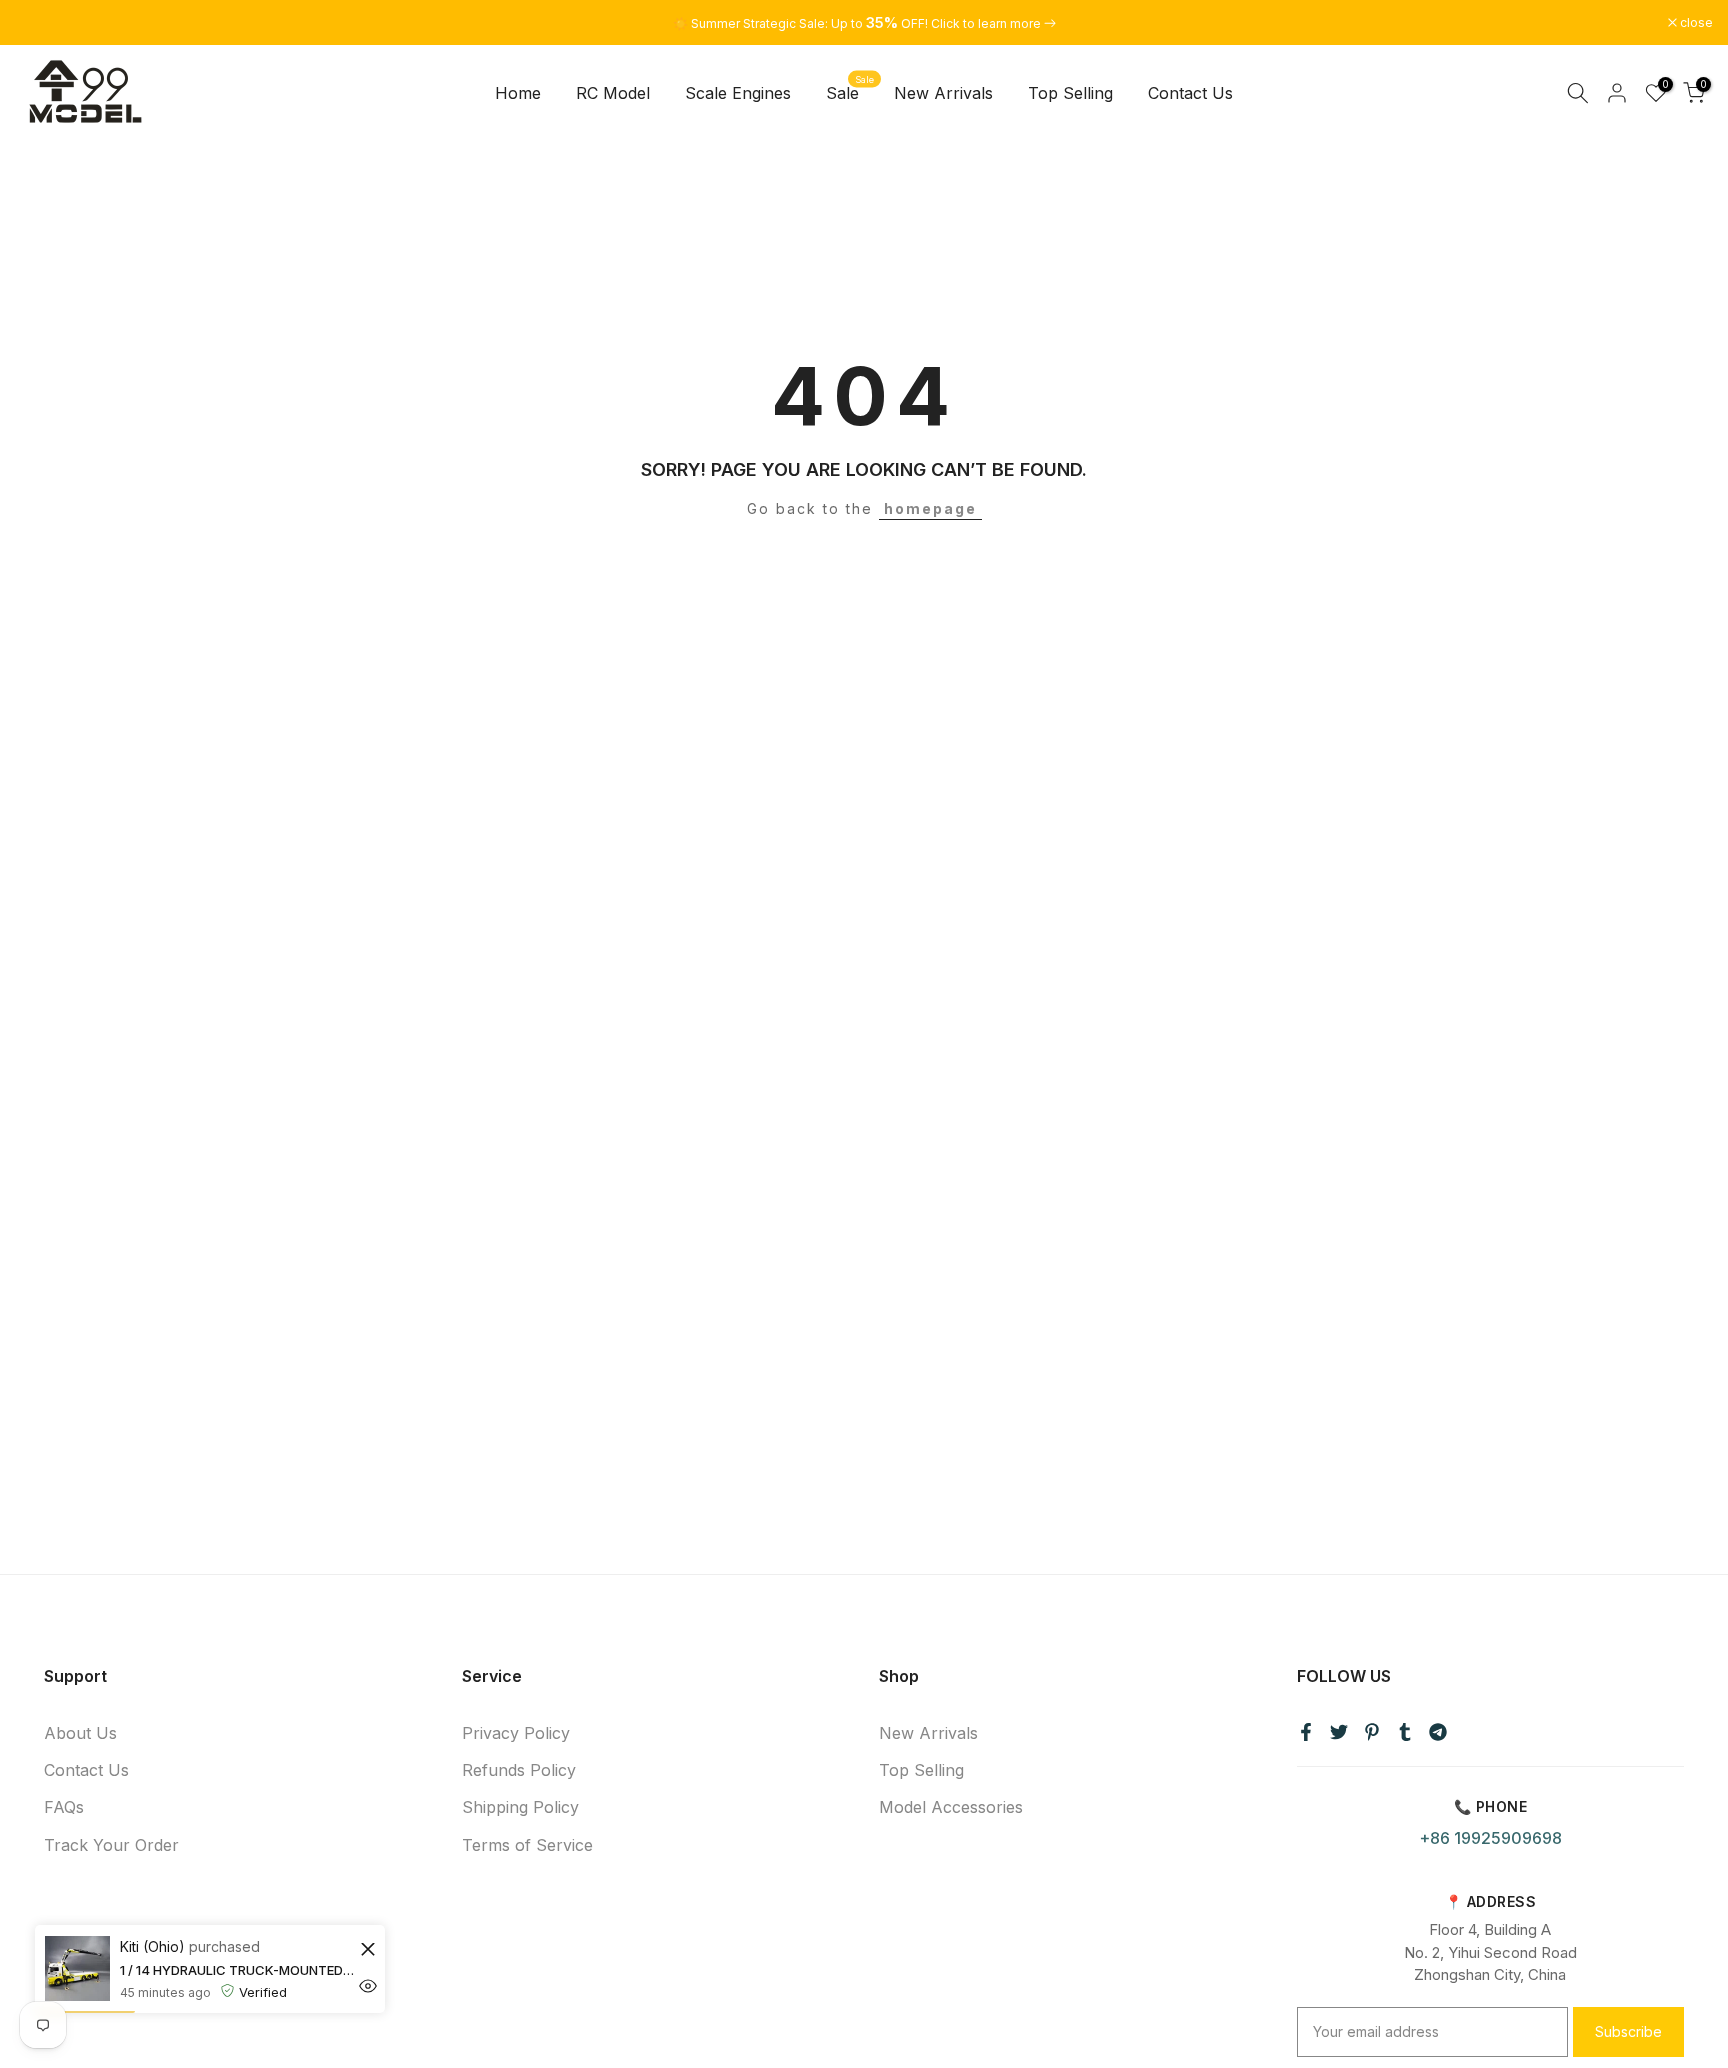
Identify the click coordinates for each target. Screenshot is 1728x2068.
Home (518, 93)
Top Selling (1070, 93)
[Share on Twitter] (1339, 1732)
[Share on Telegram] (1438, 1732)
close (42, 23)
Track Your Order (111, 1845)
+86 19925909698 (1490, 1838)
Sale (850, 91)
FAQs (64, 1807)
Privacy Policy (516, 1733)
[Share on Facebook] (1306, 1732)
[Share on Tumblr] (1405, 1732)
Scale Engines (738, 93)
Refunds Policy (519, 1770)
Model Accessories (951, 1807)
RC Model (613, 93)
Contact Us (1190, 93)
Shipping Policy (520, 1807)
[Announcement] (864, 23)
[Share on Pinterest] (1372, 1732)
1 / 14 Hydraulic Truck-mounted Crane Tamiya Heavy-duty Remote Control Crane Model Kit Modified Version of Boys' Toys (237, 1970)
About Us (80, 1733)
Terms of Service (527, 1845)
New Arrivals (943, 93)
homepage (930, 508)
